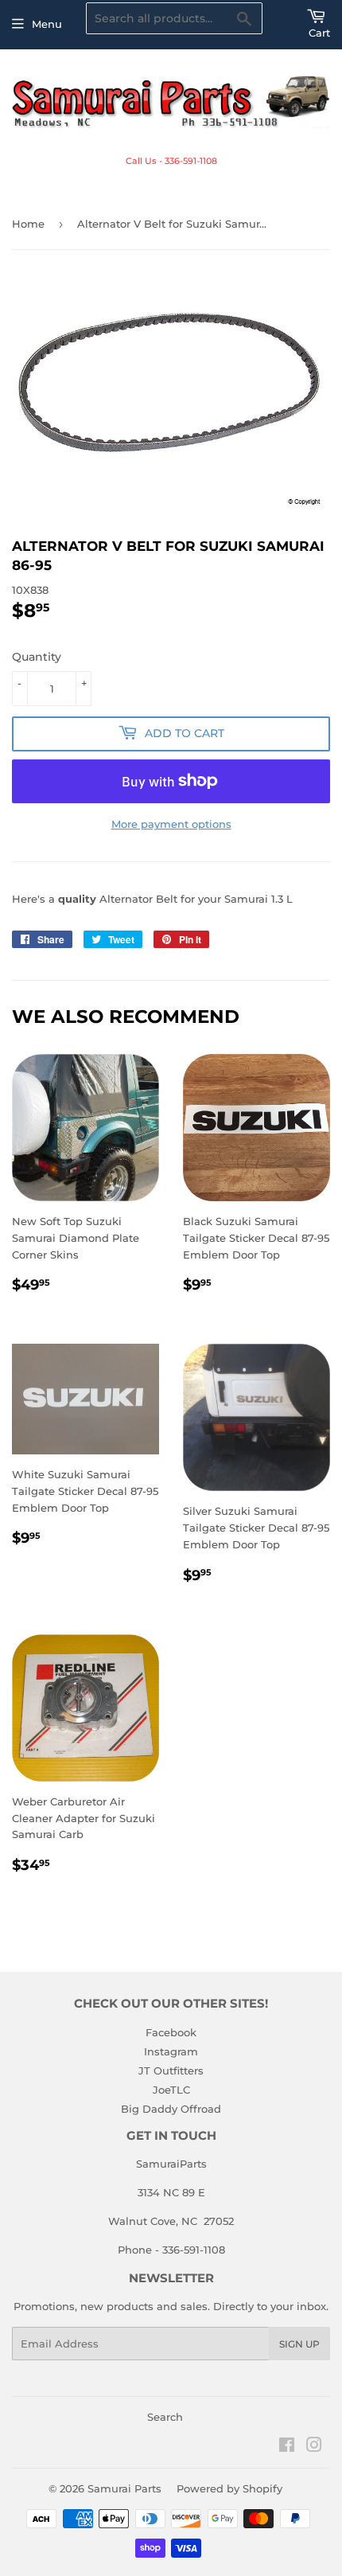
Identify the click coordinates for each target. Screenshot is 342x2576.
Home (28, 224)
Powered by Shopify (229, 2488)
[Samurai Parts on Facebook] (287, 2447)
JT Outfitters (171, 2071)
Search (165, 2417)
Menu (47, 24)
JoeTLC (171, 2090)
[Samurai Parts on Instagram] (314, 2447)
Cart (319, 33)
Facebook (171, 2032)
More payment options (171, 824)
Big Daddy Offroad (171, 2109)
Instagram (171, 2051)
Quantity (37, 657)
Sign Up (299, 2344)
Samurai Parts (124, 2488)
